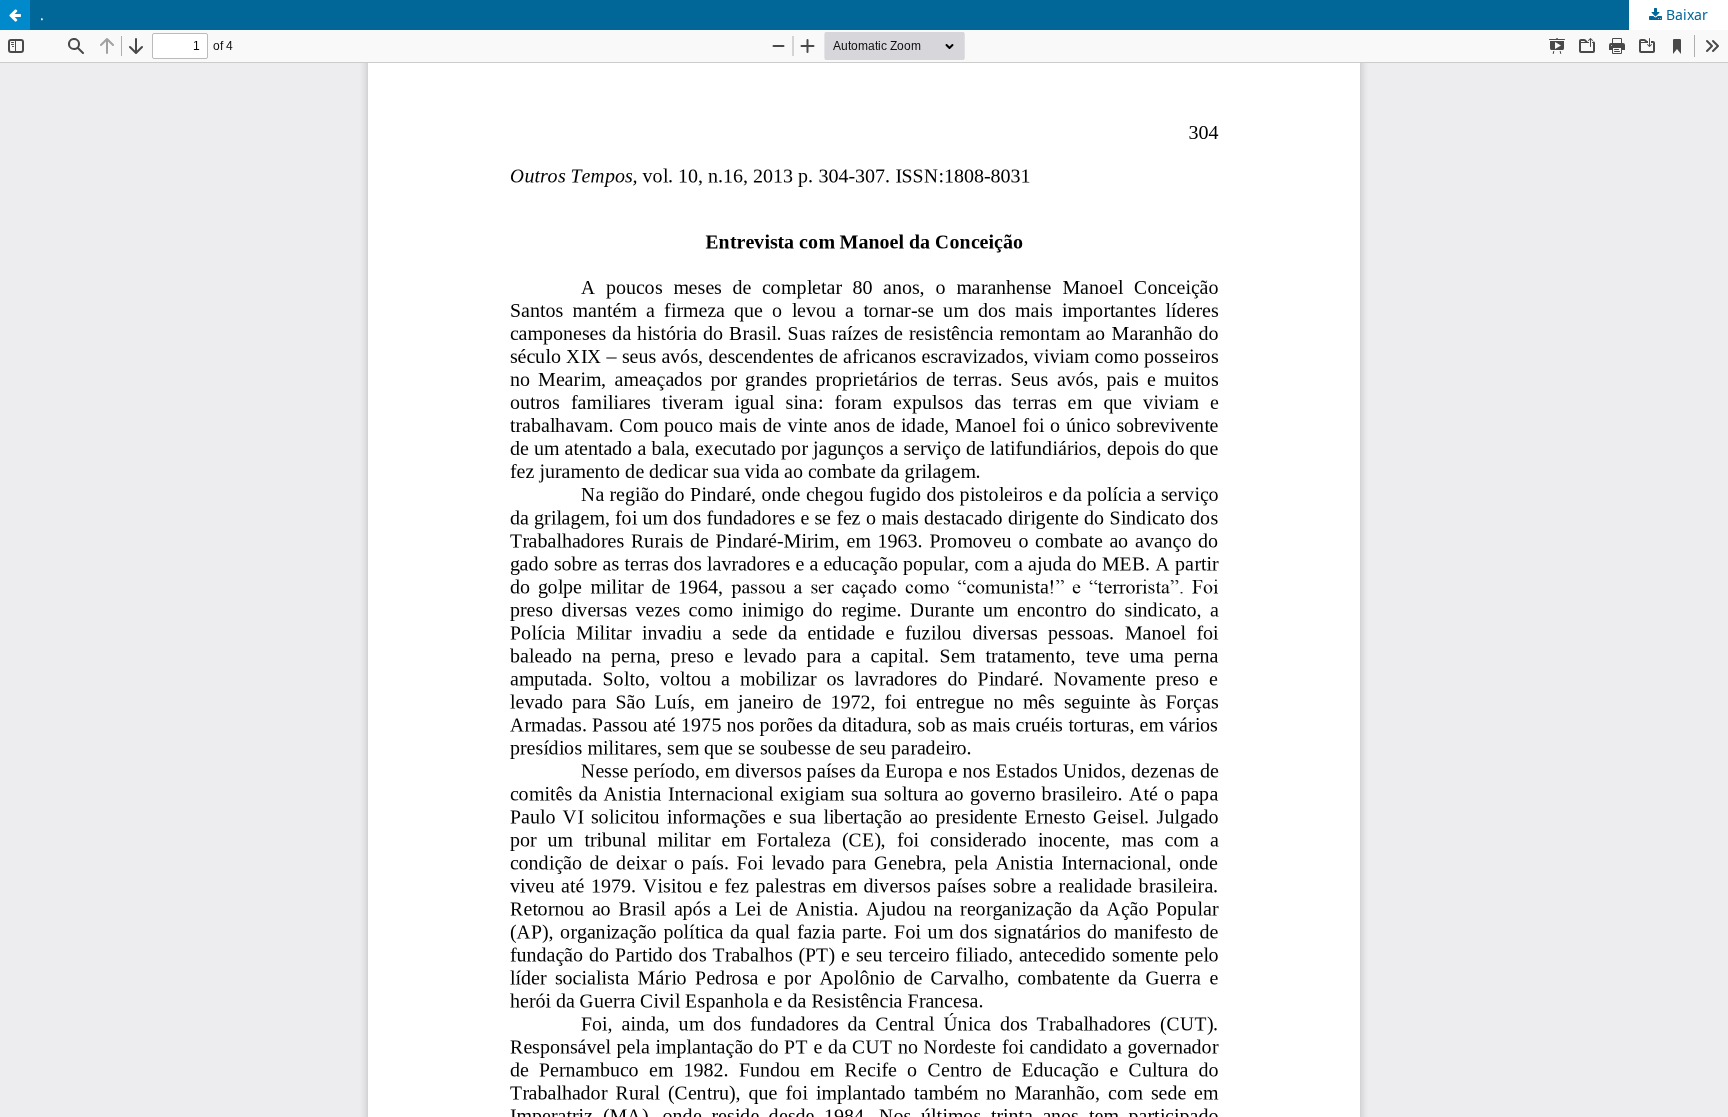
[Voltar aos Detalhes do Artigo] (15, 15)
